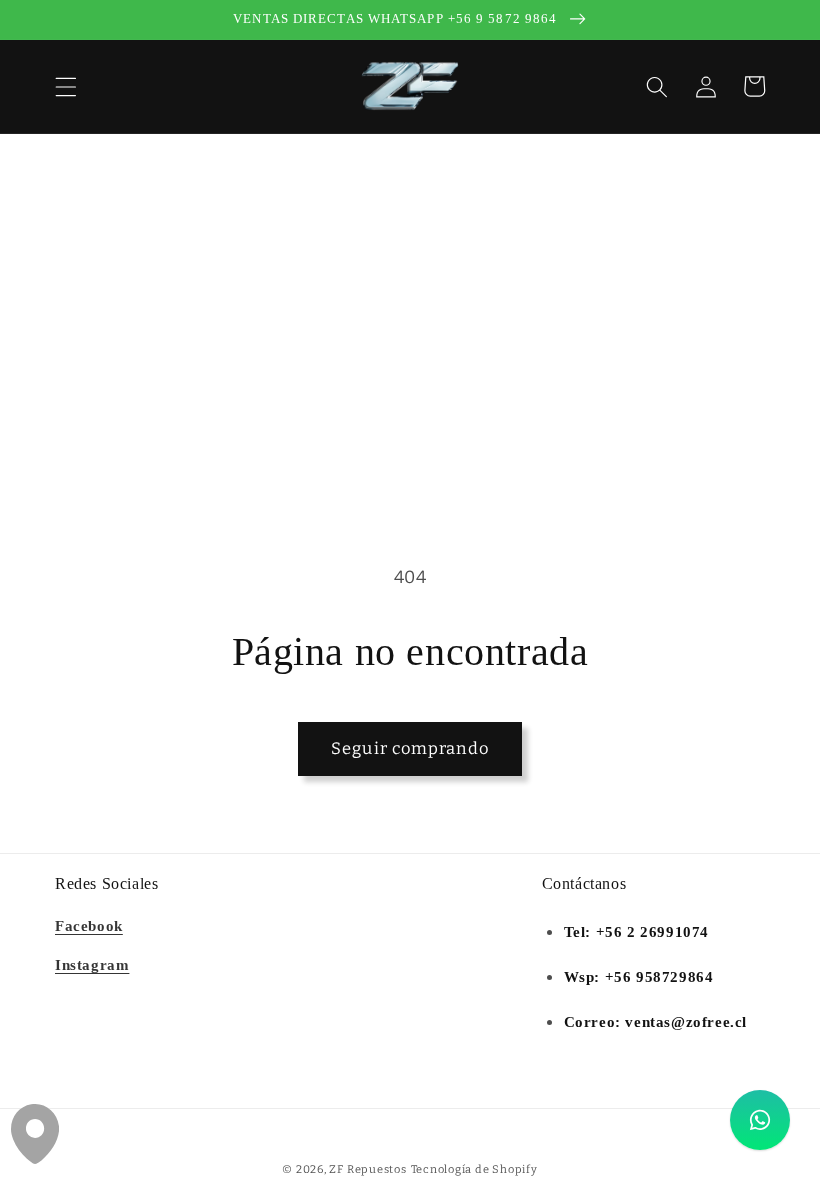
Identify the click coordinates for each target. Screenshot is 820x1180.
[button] (66, 86)
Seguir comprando (410, 748)
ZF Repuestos (367, 1169)
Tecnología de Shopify (474, 1169)
